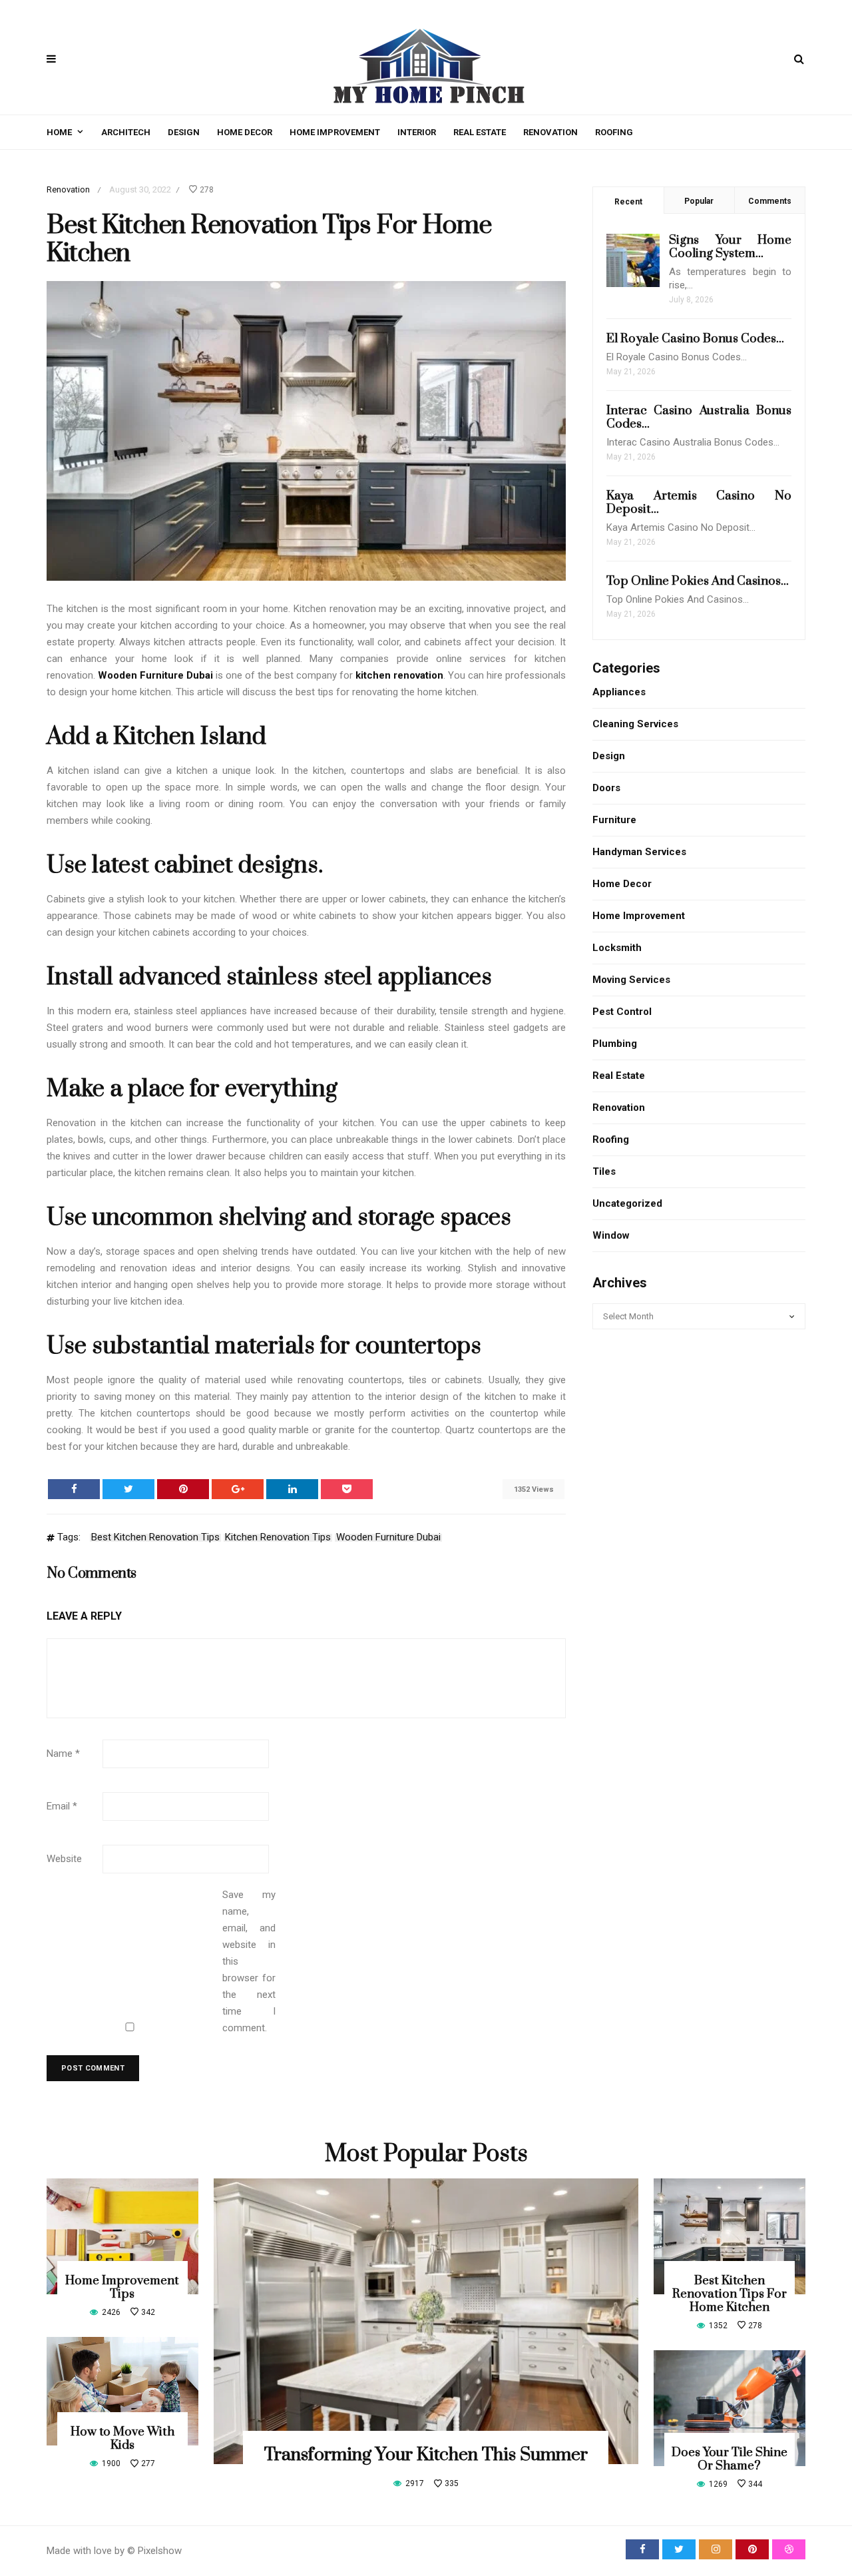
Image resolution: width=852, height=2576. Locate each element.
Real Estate (480, 132)
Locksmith (617, 948)
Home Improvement (335, 132)
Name (63, 1754)
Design (184, 132)
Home (59, 132)
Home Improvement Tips (122, 2287)
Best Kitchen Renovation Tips (155, 1538)
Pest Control (622, 1012)
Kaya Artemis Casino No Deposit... (699, 502)
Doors (606, 788)
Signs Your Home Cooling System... (730, 247)
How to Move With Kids (122, 2438)
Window (611, 1235)
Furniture (614, 820)
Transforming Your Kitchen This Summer (426, 2455)
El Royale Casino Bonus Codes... (695, 339)
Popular (699, 201)
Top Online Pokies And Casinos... (698, 581)
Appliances (619, 692)
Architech (126, 132)
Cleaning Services (635, 724)
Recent (628, 202)
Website (64, 1859)
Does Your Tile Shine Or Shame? (730, 2459)
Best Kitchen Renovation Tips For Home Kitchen (730, 2294)
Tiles (604, 1171)
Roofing (614, 132)
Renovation (550, 132)
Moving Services (631, 980)
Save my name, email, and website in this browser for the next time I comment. (249, 1961)
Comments (770, 201)
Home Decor (245, 132)
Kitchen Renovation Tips (278, 1538)
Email (62, 1806)
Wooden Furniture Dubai (388, 1538)
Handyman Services (639, 852)
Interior (417, 132)
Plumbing (615, 1044)
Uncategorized (627, 1203)
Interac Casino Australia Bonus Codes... (699, 417)
